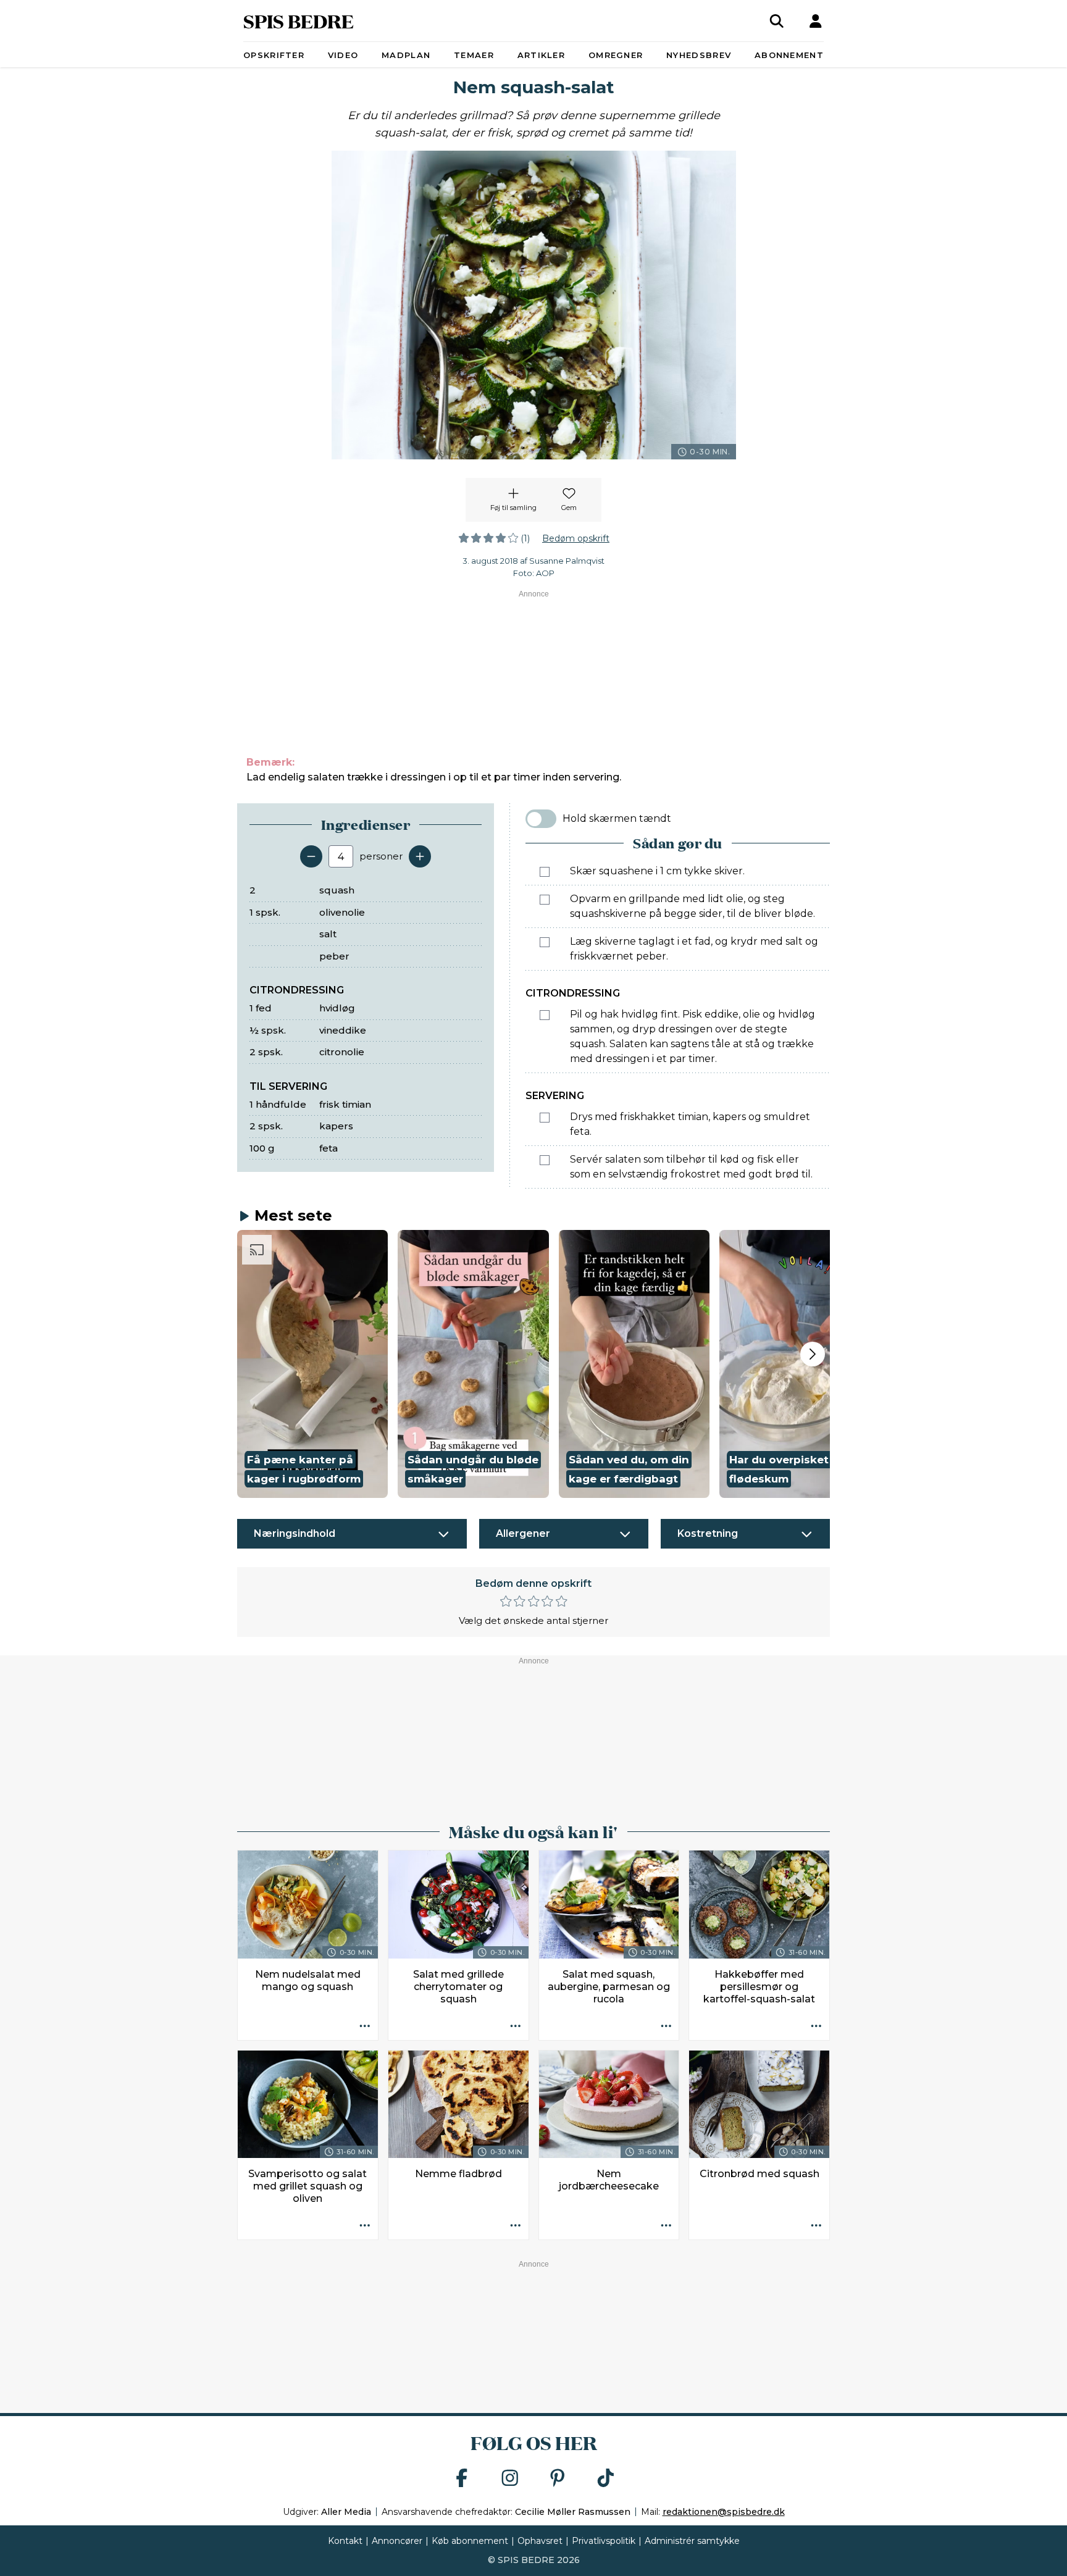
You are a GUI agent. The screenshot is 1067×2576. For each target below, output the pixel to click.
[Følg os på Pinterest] (558, 2479)
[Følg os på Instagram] (510, 2479)
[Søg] (777, 21)
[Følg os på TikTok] (606, 2479)
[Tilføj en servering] (420, 856)
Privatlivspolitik (604, 2541)
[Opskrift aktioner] (365, 2027)
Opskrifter (274, 55)
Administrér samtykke (692, 2541)
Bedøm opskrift (576, 538)
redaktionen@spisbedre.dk (724, 2512)
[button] (312, 1364)
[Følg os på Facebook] (462, 2479)
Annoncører (397, 2541)
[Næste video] (813, 1354)
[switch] (541, 819)
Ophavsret (540, 2541)
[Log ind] (816, 21)
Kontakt (345, 2541)
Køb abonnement (470, 2541)
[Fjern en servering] (311, 856)
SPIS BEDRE (299, 21)
